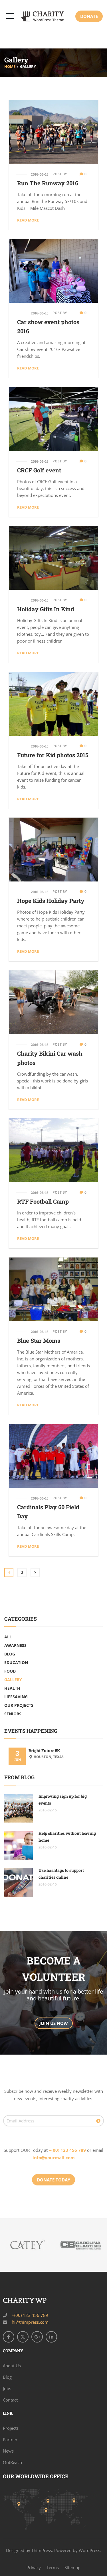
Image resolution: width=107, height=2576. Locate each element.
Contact (10, 2400)
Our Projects (19, 1705)
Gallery (13, 1680)
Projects (11, 2428)
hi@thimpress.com (30, 2322)
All (8, 1637)
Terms (53, 2567)
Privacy (34, 2567)
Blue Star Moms (39, 1340)
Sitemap (72, 2567)
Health (12, 1688)
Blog (10, 1654)
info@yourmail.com (54, 2157)
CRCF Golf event (39, 470)
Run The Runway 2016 (48, 183)
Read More (28, 220)
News (8, 2451)
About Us (12, 2366)
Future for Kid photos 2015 (53, 755)
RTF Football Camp (43, 1201)
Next (35, 1573)
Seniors (13, 1714)
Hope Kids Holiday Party (51, 901)
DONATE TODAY (53, 2180)
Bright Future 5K (44, 1751)
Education (16, 1662)
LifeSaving (16, 1697)
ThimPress (42, 2550)
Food (10, 1671)
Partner (10, 2439)
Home (10, 66)
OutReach (12, 2462)
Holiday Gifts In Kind (46, 609)
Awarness (15, 1645)
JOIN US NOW (54, 2023)
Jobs (7, 2388)
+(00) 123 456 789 (67, 2150)
